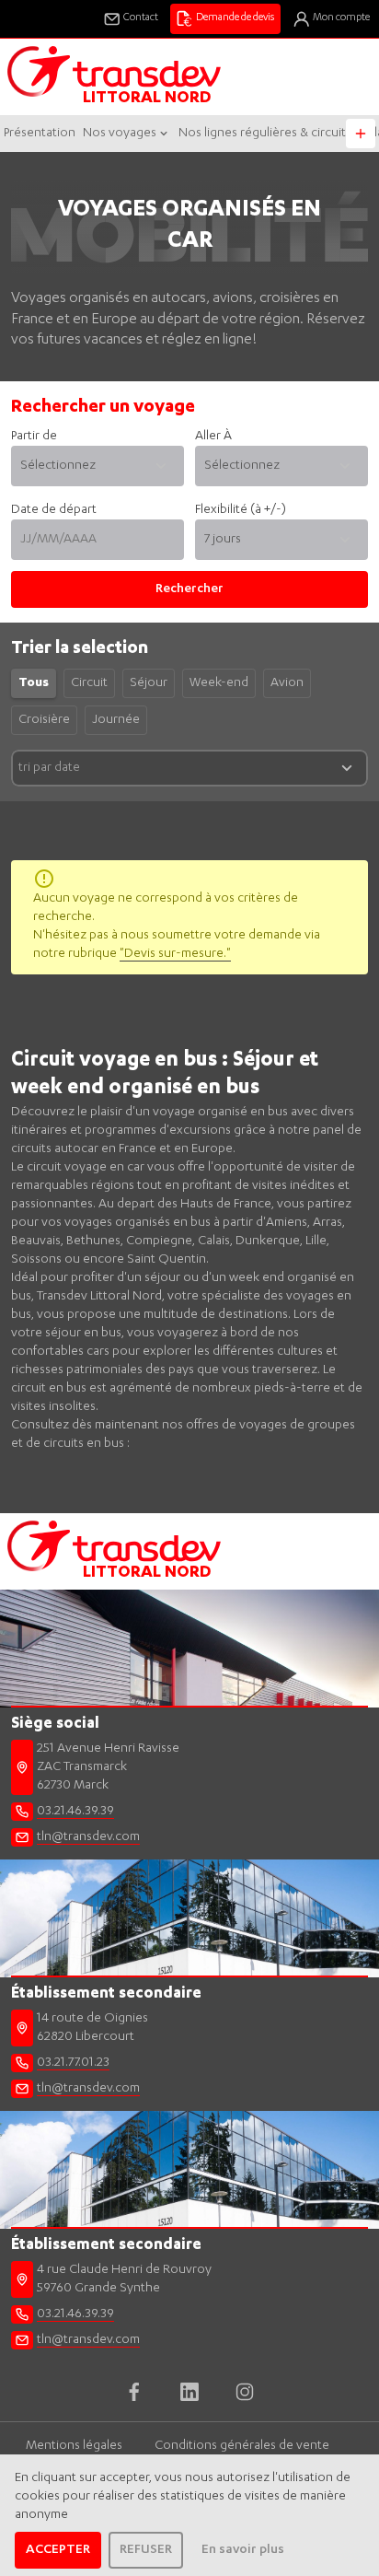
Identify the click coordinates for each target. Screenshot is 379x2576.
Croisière (44, 720)
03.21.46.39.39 (75, 1812)
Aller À (213, 437)
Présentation (40, 134)
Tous (34, 683)
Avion (287, 683)
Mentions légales (74, 2446)
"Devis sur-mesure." (175, 954)
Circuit (89, 683)
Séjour (149, 683)
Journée (116, 720)
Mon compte (341, 18)
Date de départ (54, 510)
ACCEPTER (58, 2550)
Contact (141, 18)
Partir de (34, 437)
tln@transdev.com (88, 1837)
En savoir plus (243, 2550)
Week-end (219, 683)
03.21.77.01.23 (73, 2063)
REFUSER (146, 2550)
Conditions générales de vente (242, 2446)
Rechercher (189, 589)
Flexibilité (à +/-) (241, 510)
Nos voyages (120, 134)
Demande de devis (235, 18)
